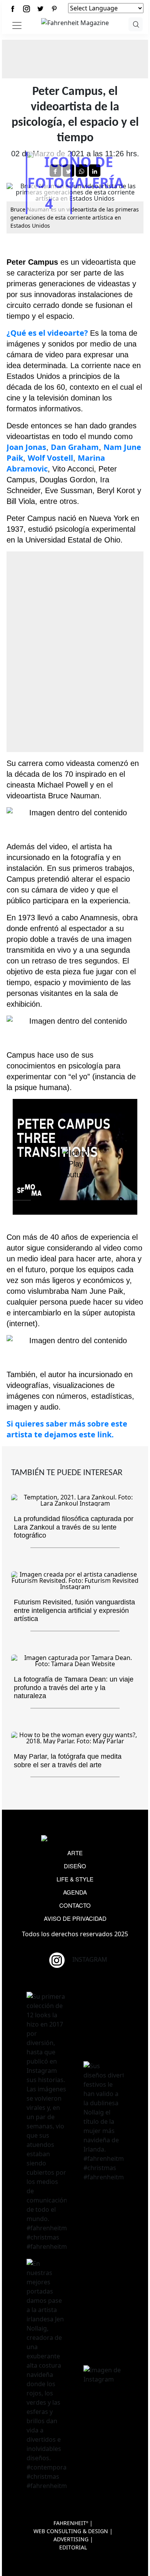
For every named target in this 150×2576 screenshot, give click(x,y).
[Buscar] (136, 24)
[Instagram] (27, 9)
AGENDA (75, 1892)
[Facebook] (13, 9)
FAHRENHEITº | (73, 2523)
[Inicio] (75, 22)
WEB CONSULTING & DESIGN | (73, 2531)
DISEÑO (75, 1866)
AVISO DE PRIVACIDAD (75, 1918)
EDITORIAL (73, 2547)
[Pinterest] (54, 9)
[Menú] (17, 25)
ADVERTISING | (73, 2539)
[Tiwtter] (40, 9)
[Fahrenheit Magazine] (75, 1839)
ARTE (75, 1853)
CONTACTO (75, 1905)
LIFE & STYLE (75, 1879)
